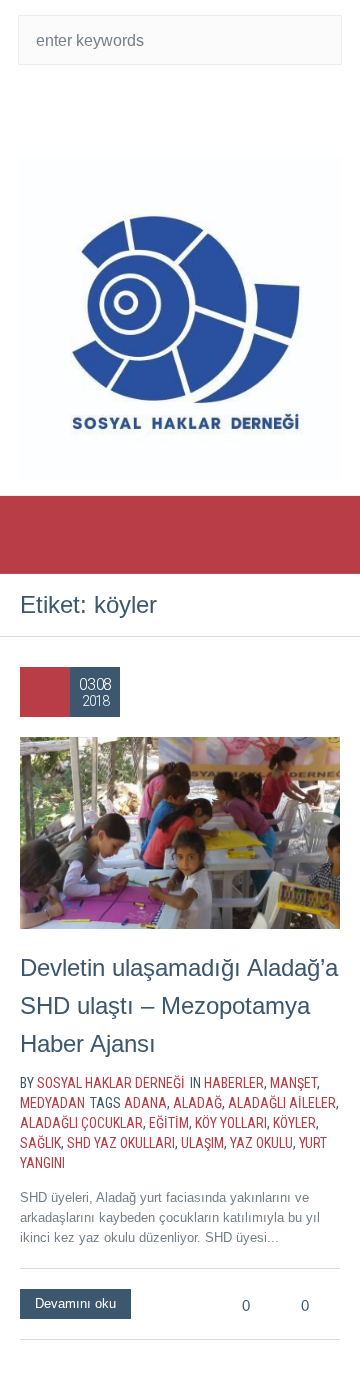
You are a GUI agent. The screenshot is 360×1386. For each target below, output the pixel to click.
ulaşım (202, 1143)
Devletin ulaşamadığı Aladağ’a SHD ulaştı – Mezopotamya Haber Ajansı (179, 1005)
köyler (294, 1123)
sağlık (40, 1143)
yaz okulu (261, 1143)
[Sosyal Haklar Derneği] (180, 318)
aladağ (197, 1103)
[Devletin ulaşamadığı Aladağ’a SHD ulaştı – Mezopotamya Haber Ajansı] (180, 833)
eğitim (169, 1123)
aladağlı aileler (282, 1103)
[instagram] (220, 110)
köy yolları (231, 1123)
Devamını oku (75, 1303)
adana (145, 1103)
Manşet (293, 1083)
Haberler (234, 1083)
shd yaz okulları (121, 1143)
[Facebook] (180, 110)
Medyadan (52, 1103)
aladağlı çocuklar (81, 1123)
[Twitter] (140, 110)
